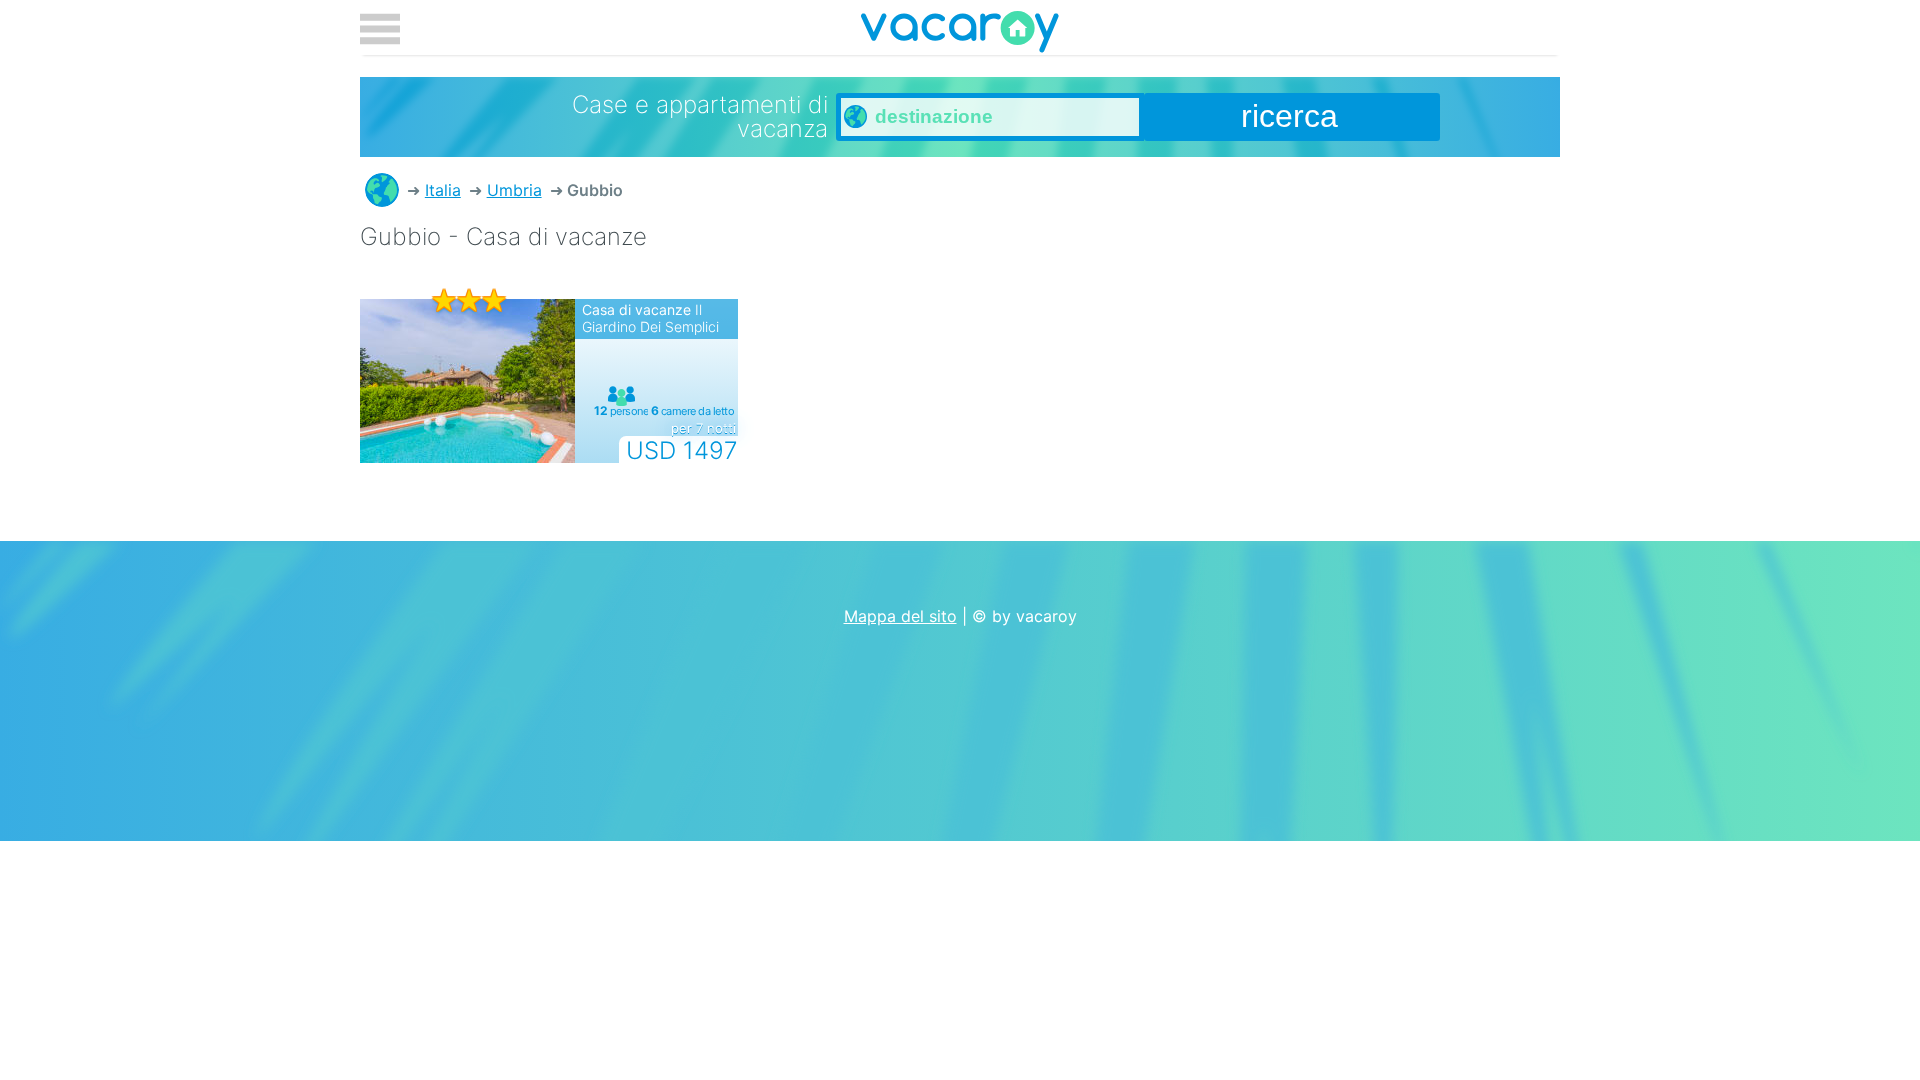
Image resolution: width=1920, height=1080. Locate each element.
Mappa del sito (900, 616)
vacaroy (960, 35)
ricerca (1289, 116)
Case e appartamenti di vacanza (382, 190)
